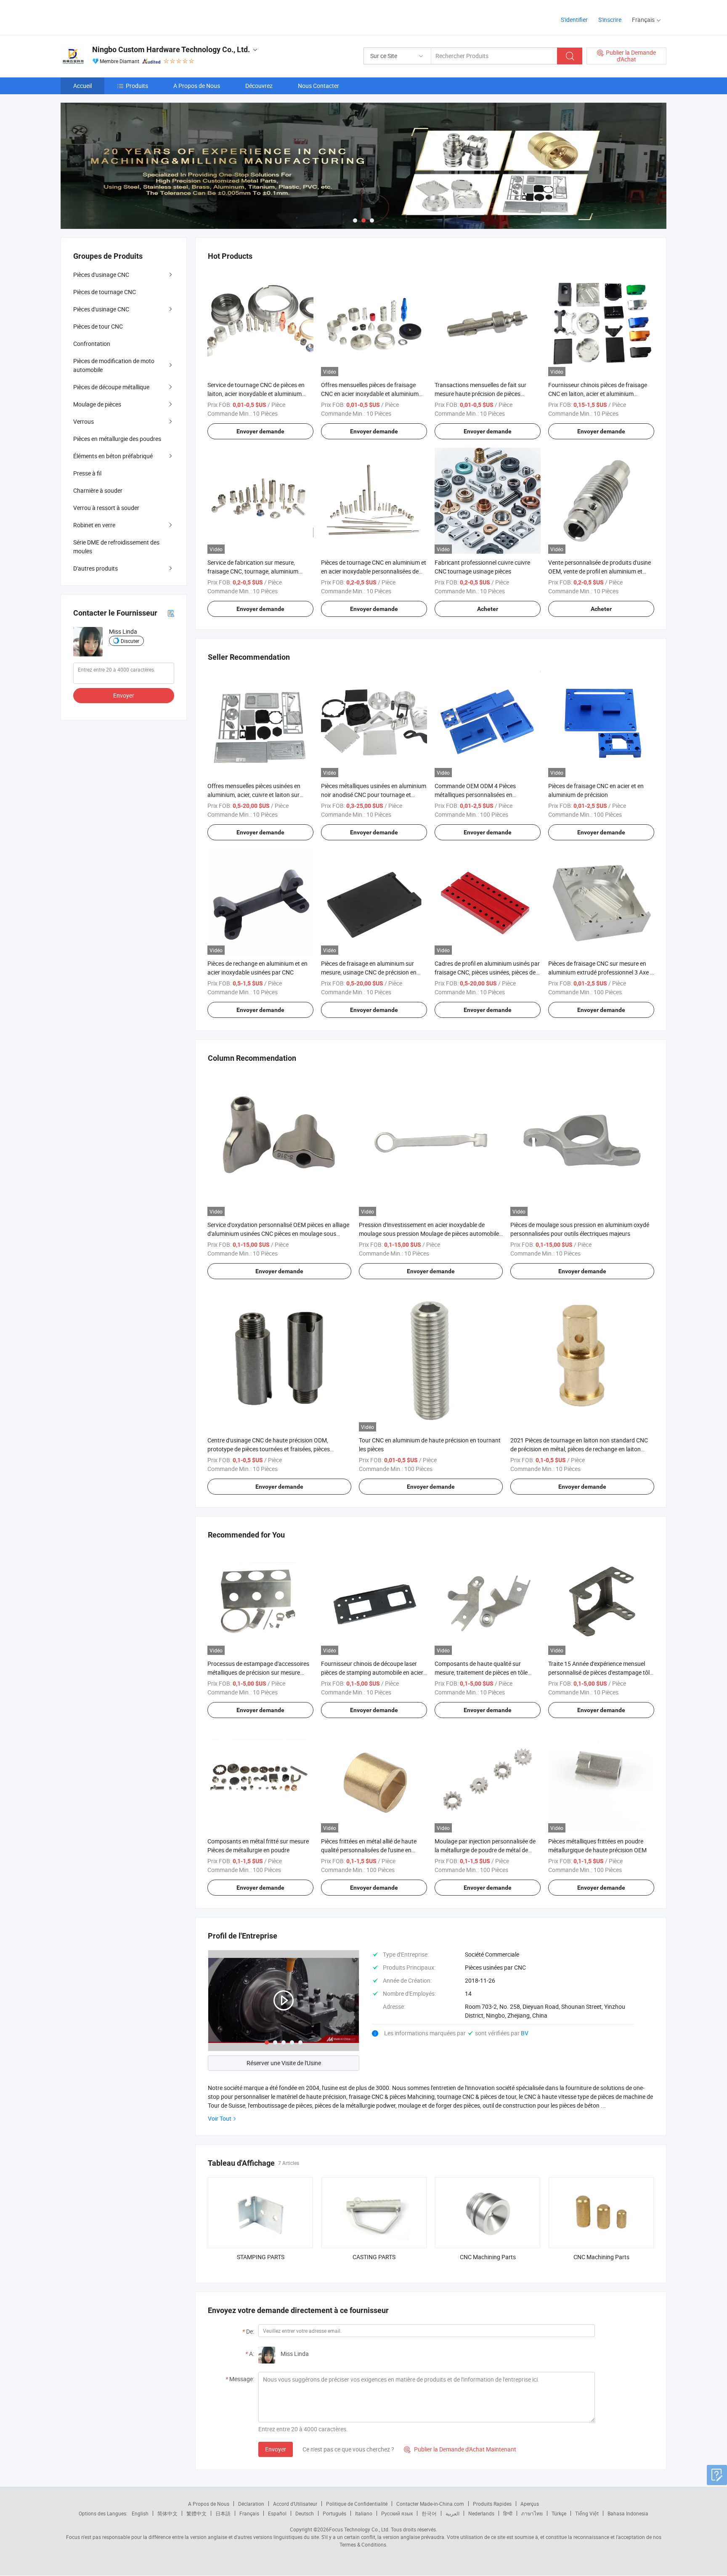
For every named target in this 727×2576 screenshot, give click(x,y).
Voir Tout (220, 2118)
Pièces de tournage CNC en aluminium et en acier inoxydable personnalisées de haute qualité (374, 571)
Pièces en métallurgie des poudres (117, 439)
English (140, 2513)
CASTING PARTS (374, 2257)
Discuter (130, 641)
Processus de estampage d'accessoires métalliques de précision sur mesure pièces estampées (258, 1672)
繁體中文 (196, 2513)
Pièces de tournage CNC (105, 292)
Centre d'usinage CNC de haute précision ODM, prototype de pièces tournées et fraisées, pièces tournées (269, 1449)
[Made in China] (115, 17)
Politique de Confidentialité (357, 2504)
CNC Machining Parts (488, 2257)
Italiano (364, 2513)
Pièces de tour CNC (98, 326)
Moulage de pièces (97, 404)
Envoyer (276, 2449)
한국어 (429, 2513)
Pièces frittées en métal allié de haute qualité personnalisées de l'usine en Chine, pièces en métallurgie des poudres (373, 1850)
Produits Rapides (492, 2504)
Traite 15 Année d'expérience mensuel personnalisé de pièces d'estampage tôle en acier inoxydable (600, 1672)
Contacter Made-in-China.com (430, 2504)
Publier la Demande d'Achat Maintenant (460, 2449)
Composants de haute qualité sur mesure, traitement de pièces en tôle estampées (481, 1672)
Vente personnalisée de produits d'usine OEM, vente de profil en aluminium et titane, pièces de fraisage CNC (600, 571)
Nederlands (481, 2513)
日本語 (223, 2513)
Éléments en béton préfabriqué (113, 456)
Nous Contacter (318, 86)
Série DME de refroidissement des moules (116, 547)
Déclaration (251, 2504)
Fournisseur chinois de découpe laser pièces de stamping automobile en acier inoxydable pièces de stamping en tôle (372, 1672)
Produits (137, 86)
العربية (452, 2513)
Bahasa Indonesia (628, 2513)
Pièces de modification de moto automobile (114, 365)
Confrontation (92, 344)
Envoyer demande (260, 431)
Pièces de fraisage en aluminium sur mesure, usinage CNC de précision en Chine (369, 972)
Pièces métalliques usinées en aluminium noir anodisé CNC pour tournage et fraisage (374, 795)
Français (249, 2513)
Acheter (488, 609)
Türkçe (559, 2513)
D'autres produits (96, 568)
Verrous (84, 421)
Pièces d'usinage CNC (101, 275)
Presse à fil (87, 473)
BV (525, 2033)
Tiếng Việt (587, 2513)
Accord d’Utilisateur (295, 2504)
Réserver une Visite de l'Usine (284, 2063)
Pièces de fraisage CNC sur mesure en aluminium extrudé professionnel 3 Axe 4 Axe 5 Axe (601, 972)
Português (334, 2513)
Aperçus (530, 2504)
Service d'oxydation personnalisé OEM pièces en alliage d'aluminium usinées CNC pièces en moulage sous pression (278, 1234)
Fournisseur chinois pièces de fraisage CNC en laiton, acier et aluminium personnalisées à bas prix (598, 394)
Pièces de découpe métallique (111, 387)
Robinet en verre (94, 525)
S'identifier (574, 20)
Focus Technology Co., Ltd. (359, 2529)
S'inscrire (610, 20)
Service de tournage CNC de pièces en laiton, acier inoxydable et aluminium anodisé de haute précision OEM (256, 394)
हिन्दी (508, 2513)
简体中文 (167, 2513)
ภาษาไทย (532, 2513)
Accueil (82, 86)
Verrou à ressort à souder (106, 508)
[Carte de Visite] (171, 613)
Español (277, 2513)
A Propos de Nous (197, 86)
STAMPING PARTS (261, 2257)
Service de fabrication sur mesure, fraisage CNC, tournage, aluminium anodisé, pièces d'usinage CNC (253, 571)
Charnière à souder (98, 490)
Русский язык (397, 2513)
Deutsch (305, 2513)
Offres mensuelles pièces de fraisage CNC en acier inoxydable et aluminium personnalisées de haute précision (370, 394)
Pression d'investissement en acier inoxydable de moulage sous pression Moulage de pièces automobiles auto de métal (430, 1234)
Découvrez (259, 86)
